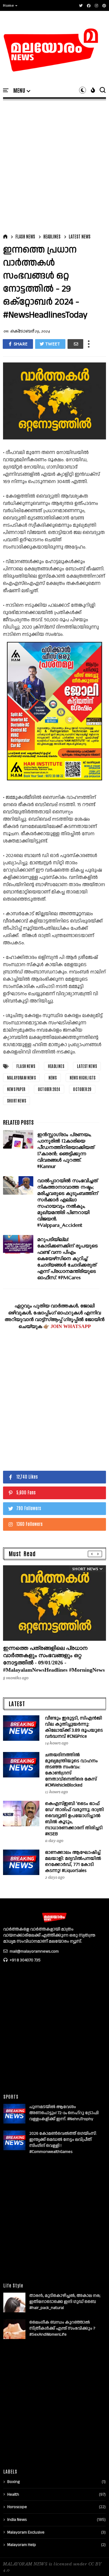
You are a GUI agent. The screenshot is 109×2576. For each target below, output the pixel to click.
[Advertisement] (54, 165)
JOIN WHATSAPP (71, 1326)
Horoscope (17, 2507)
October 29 (82, 1089)
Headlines (52, 236)
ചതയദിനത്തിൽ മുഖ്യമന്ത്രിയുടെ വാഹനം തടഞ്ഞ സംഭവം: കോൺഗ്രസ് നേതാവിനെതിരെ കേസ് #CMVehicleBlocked (71, 1770)
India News (17, 2520)
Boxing (13, 2482)
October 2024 (49, 1089)
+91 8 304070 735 (25, 1960)
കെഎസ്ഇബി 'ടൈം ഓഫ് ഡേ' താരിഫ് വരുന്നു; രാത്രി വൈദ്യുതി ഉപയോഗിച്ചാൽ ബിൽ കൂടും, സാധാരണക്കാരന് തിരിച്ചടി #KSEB (74, 1819)
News (53, 1078)
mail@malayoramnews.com (34, 1951)
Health (13, 2494)
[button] (10, 5)
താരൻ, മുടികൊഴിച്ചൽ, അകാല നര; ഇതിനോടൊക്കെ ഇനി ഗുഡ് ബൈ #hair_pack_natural (65, 2302)
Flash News (25, 236)
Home (8, 5)
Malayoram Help (22, 2545)
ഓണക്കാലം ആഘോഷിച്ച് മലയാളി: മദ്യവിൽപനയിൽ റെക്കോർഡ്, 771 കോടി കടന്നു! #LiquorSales (73, 1862)
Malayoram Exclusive (26, 2532)
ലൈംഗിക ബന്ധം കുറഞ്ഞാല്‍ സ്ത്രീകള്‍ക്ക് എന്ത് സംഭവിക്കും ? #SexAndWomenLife (62, 2328)
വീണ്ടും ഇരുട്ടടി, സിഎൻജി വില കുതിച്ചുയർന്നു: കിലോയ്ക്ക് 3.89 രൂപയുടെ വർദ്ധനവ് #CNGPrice (74, 1727)
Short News (17, 1101)
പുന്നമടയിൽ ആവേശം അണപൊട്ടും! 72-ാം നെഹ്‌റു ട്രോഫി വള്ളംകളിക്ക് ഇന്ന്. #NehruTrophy (64, 2113)
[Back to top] (94, 2561)
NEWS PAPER (16, 1089)
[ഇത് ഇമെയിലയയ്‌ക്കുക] (75, 344)
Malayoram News (21, 1078)
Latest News (80, 236)
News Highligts (83, 1078)
